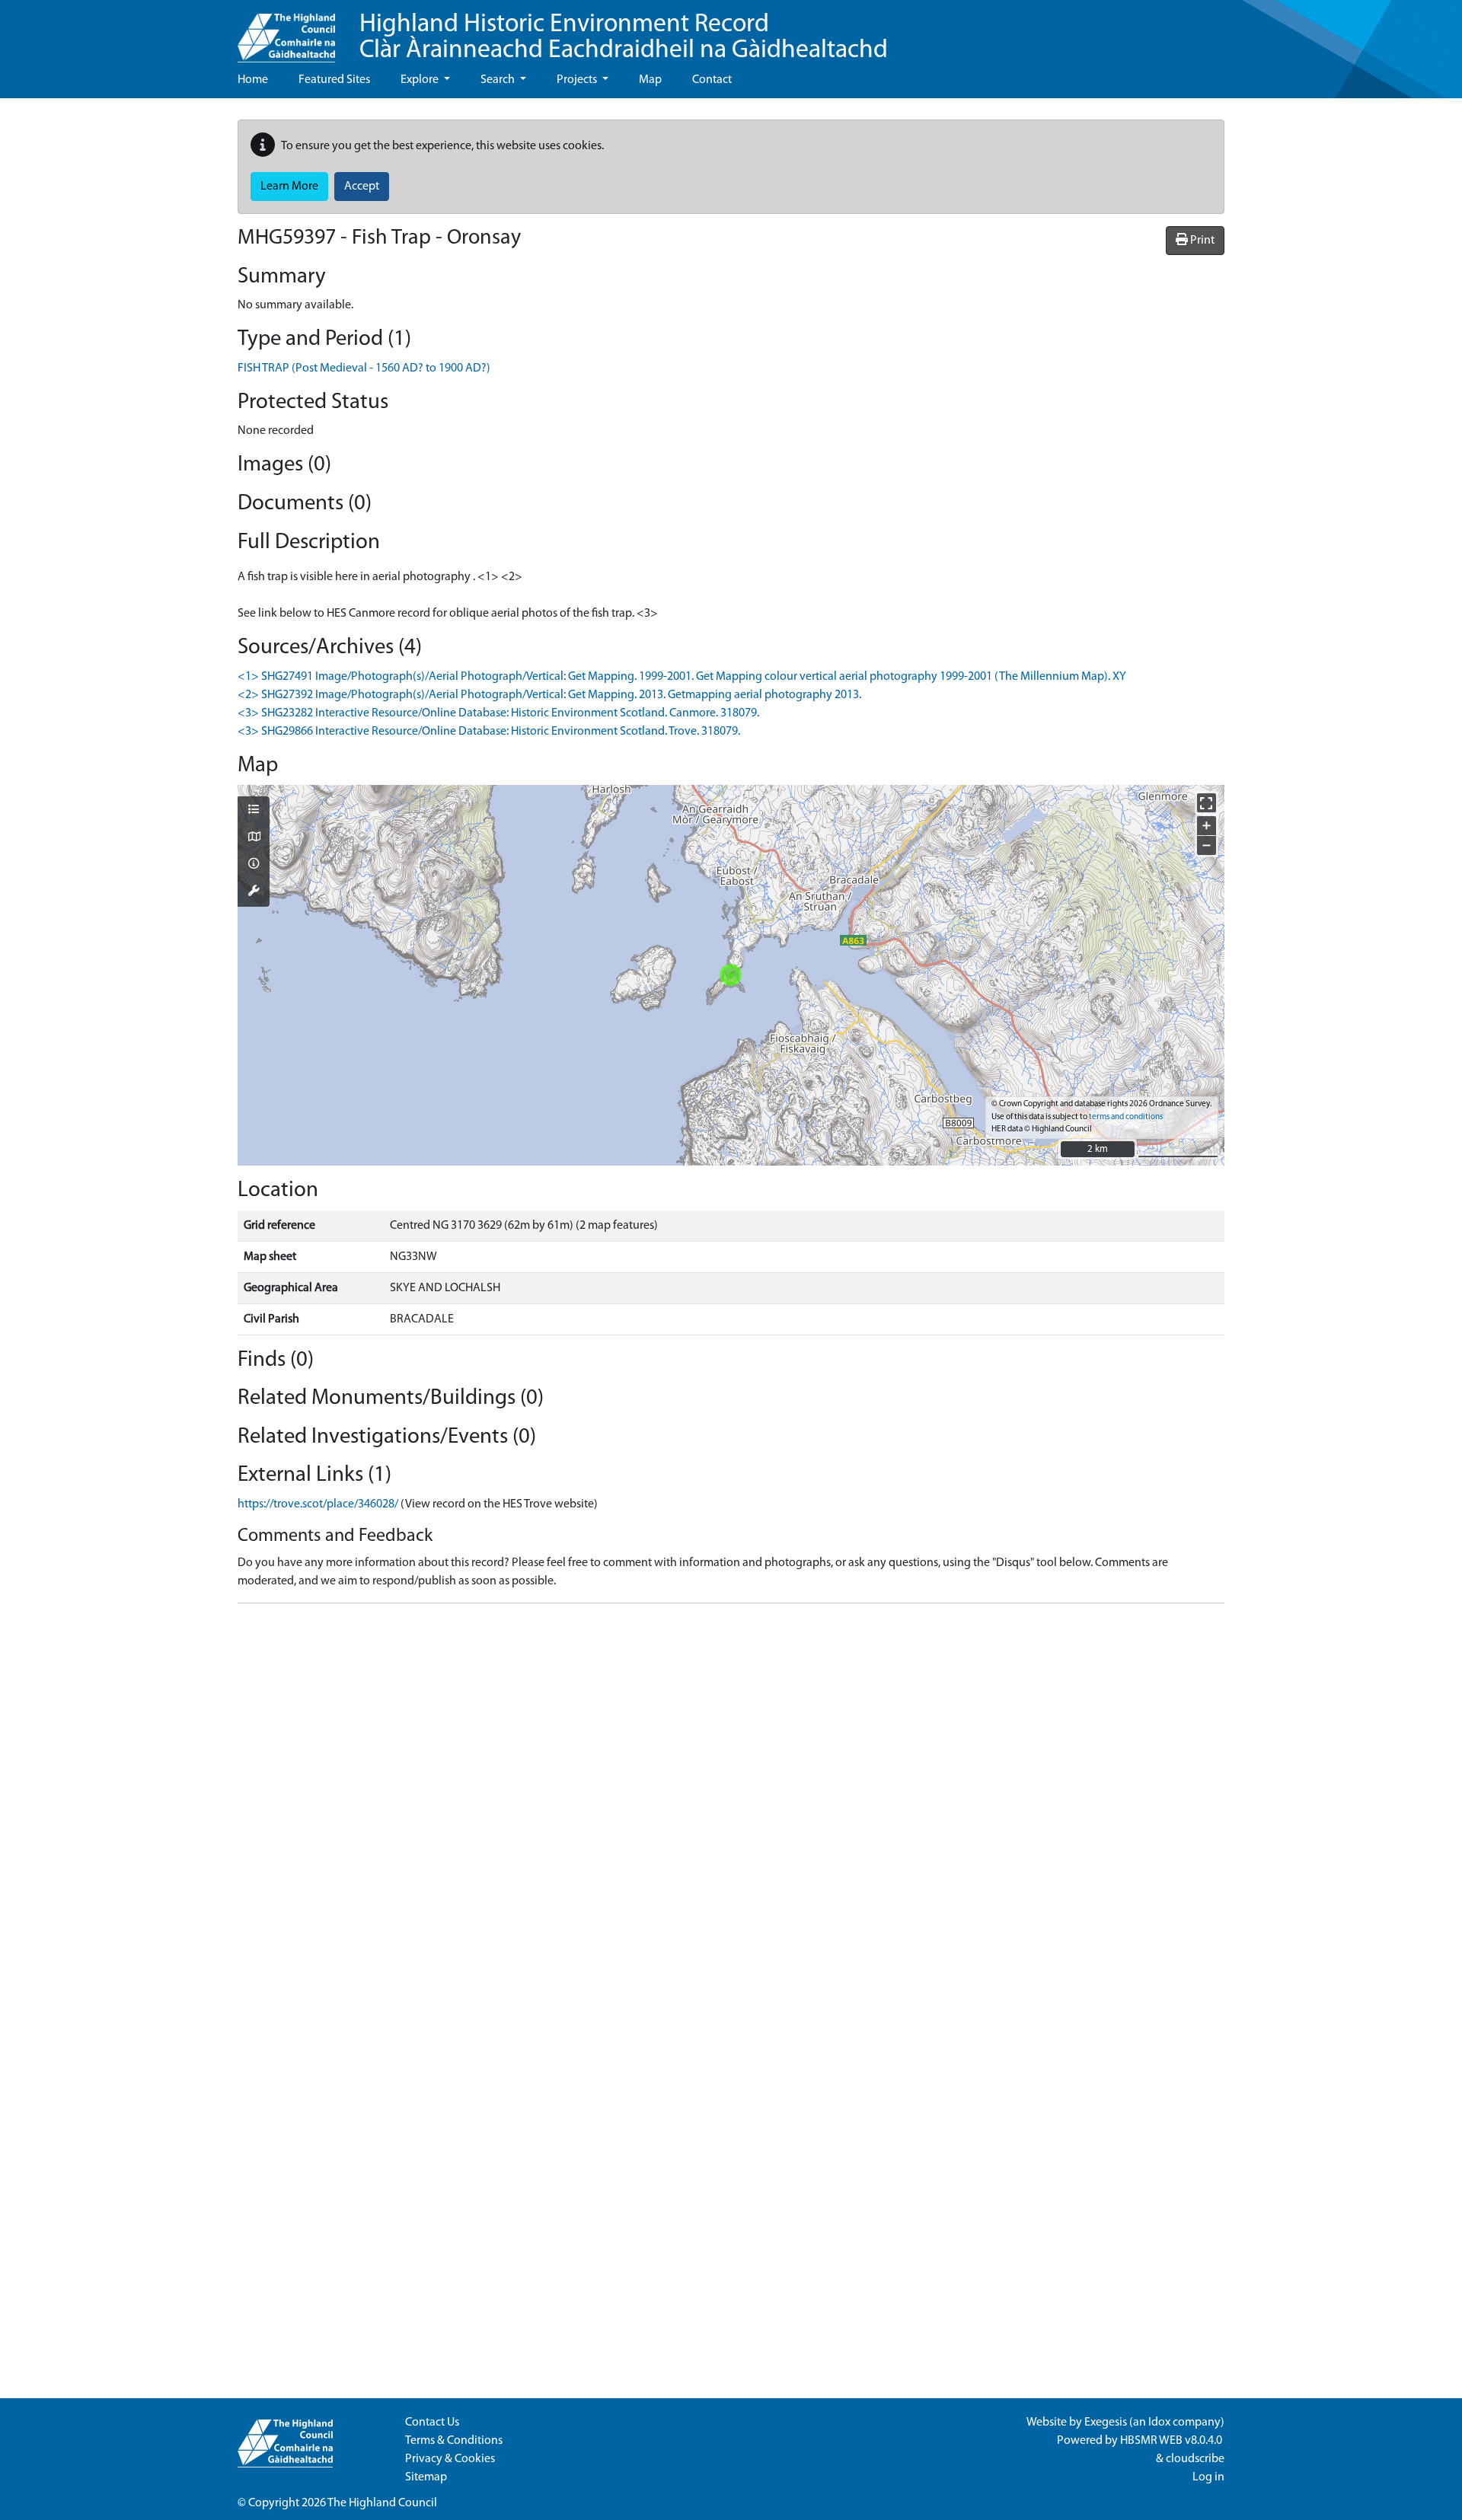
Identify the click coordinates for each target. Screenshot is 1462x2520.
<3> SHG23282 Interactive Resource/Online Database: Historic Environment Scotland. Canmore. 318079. (498, 713)
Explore (421, 80)
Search (499, 80)
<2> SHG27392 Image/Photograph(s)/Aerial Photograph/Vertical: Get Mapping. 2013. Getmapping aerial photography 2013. (549, 695)
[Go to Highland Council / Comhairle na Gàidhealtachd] (286, 31)
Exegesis (1106, 2423)
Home (253, 80)
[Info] (254, 865)
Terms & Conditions (454, 2441)
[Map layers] (254, 811)
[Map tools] (254, 892)
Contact (712, 80)
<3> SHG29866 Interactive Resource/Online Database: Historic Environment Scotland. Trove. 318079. (489, 732)
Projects (578, 80)
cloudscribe (1195, 2459)
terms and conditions (1126, 1117)
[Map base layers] (254, 838)
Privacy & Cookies (450, 2459)
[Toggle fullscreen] (1207, 803)
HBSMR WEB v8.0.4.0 (1172, 2441)
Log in (1208, 2477)
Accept (362, 187)
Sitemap (426, 2477)
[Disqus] (731, 1806)
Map (650, 80)
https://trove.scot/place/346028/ (318, 1504)
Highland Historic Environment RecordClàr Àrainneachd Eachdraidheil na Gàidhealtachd (624, 38)
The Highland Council (382, 2503)
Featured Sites (334, 80)
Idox (1159, 2423)
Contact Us (432, 2423)
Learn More (289, 187)
